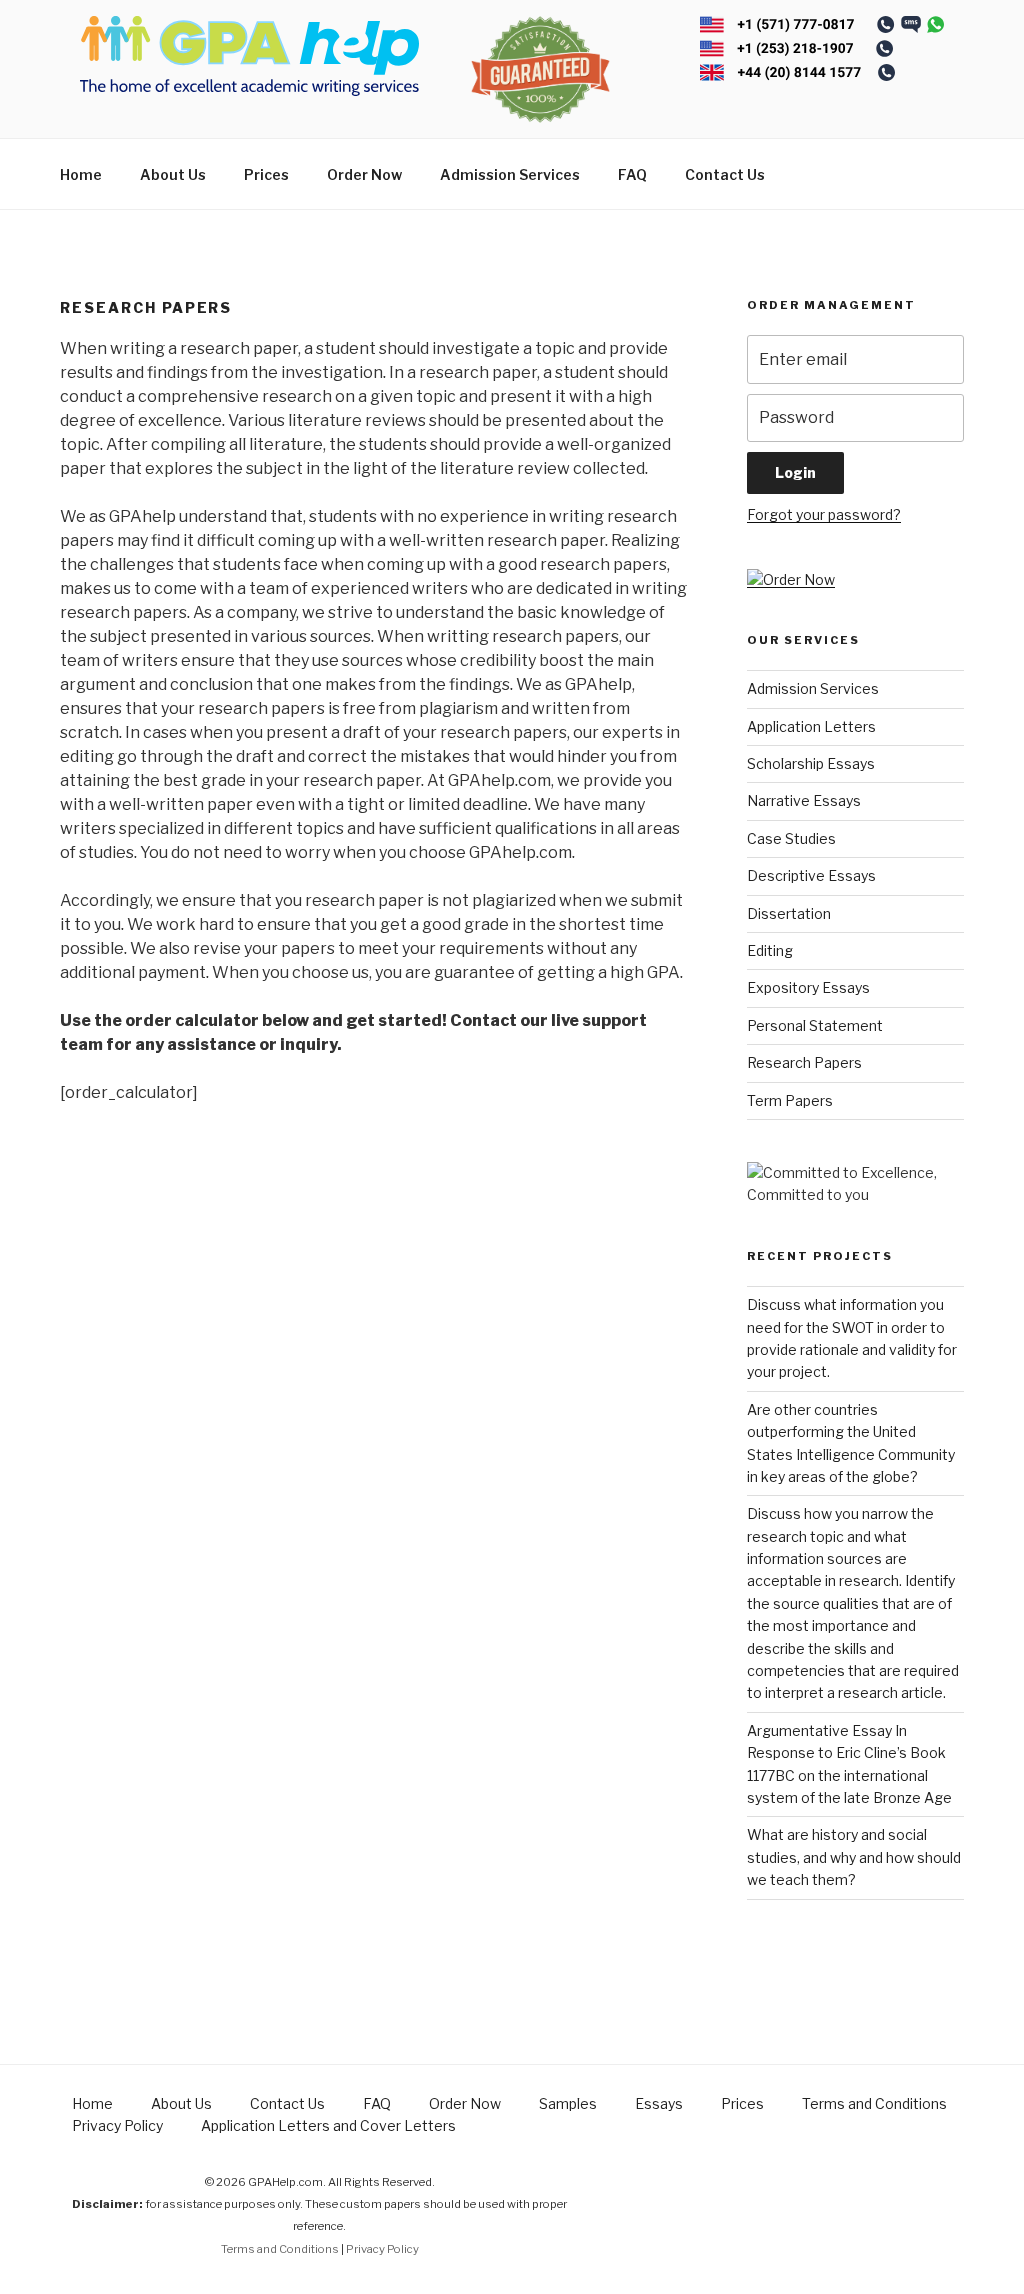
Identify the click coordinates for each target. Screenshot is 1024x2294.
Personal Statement (815, 1025)
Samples (568, 2103)
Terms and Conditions (874, 2103)
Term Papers (790, 1100)
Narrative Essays (804, 800)
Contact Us (725, 174)
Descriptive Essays (811, 875)
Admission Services (510, 174)
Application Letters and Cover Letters (328, 2125)
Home (81, 174)
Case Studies (791, 838)
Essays (659, 2103)
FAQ (632, 174)
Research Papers (804, 1062)
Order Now (364, 174)
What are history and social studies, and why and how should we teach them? (854, 1857)
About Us (173, 174)
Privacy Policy (117, 2125)
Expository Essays (808, 987)
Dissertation (789, 913)
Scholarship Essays (811, 763)
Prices (266, 174)
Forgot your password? (824, 514)
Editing (770, 950)
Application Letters (811, 726)
